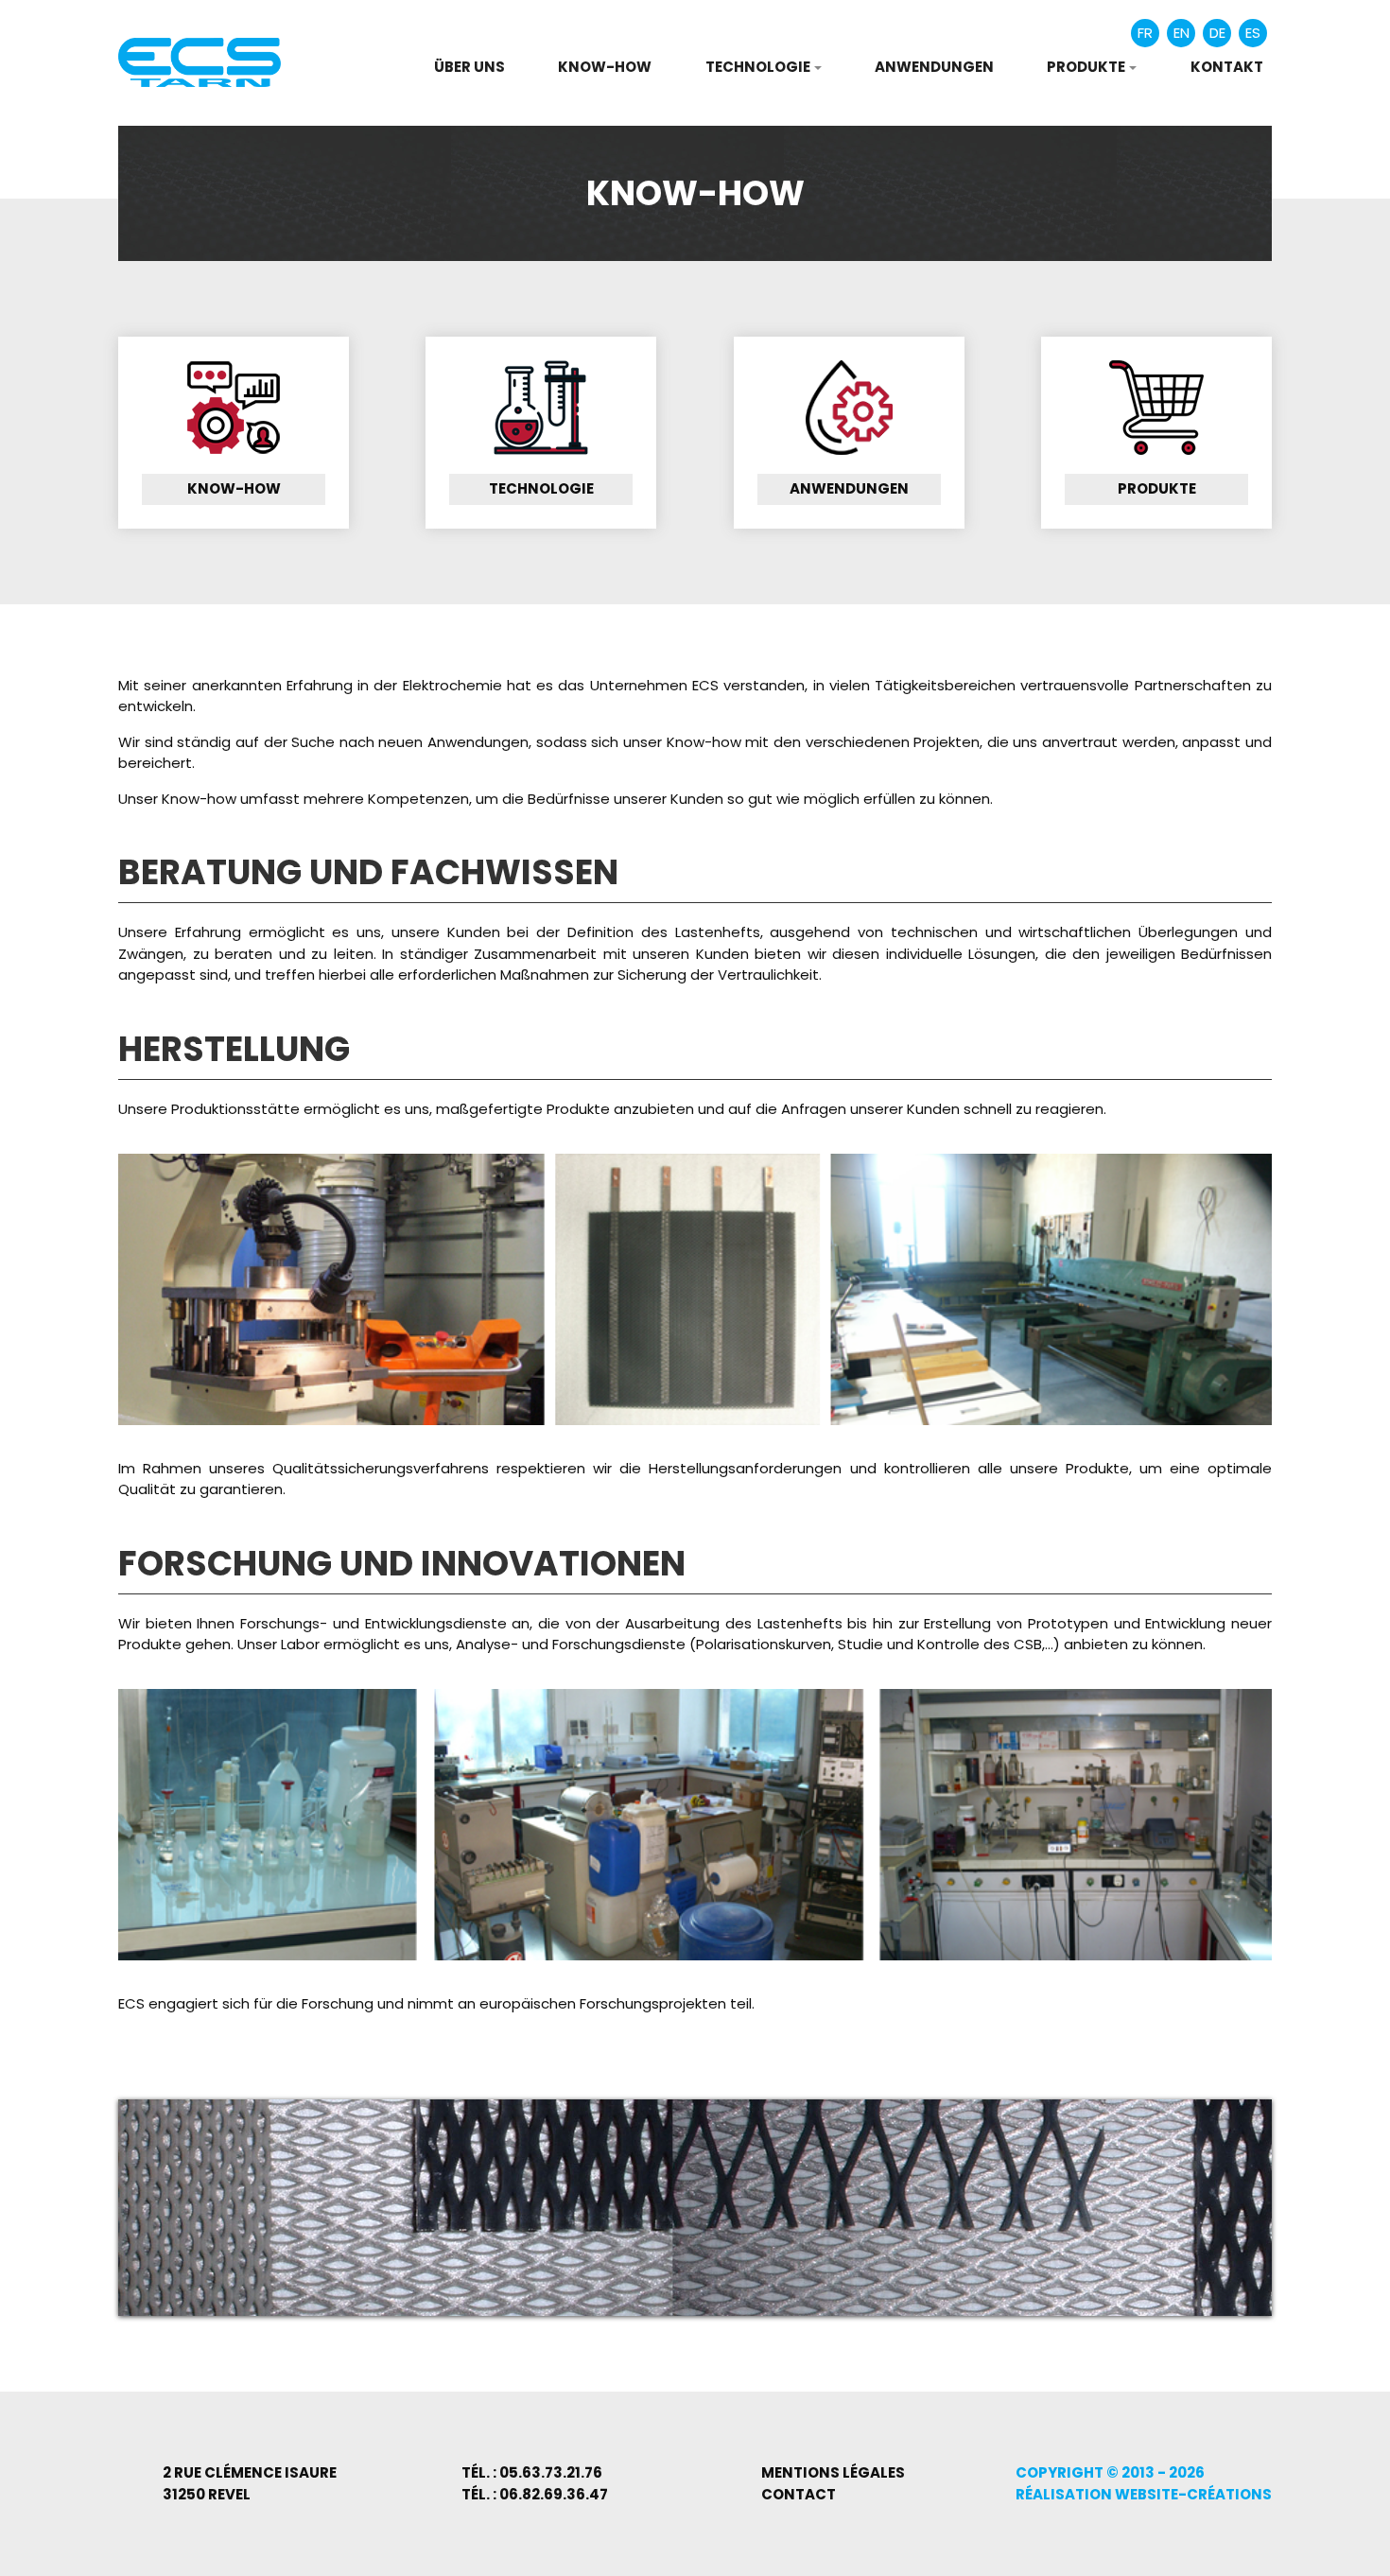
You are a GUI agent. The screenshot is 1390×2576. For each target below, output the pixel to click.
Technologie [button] (758, 67)
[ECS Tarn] (200, 61)
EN (1181, 33)
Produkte (1157, 488)
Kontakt (1227, 67)
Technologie (541, 488)
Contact (799, 2494)
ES (1253, 33)
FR (1145, 33)
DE (1217, 33)
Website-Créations (1193, 2494)
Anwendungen (934, 67)
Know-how (605, 67)
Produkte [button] (1086, 67)
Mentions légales (833, 2472)
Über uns (469, 67)
